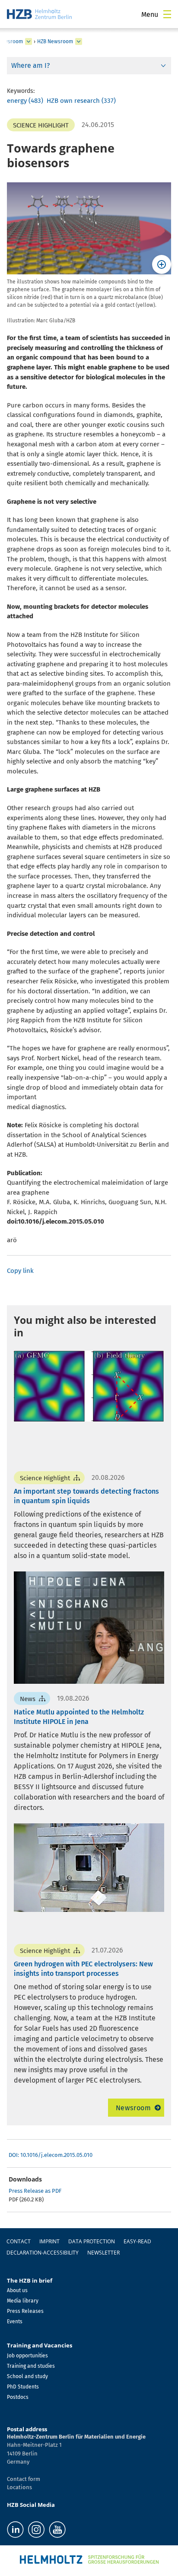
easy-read (137, 2241)
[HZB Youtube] (57, 2530)
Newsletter (103, 2253)
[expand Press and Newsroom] (29, 41)
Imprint (49, 2241)
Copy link (20, 1271)
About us (17, 2290)
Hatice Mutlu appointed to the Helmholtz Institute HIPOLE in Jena (79, 1717)
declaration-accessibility (43, 2253)
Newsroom (133, 2108)
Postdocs (18, 2397)
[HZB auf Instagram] (36, 2530)
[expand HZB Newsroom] (79, 41)
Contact (19, 2241)
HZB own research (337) (81, 101)
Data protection (92, 2241)
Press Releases (25, 2311)
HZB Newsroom (55, 41)
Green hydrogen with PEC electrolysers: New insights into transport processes (83, 1969)
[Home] (39, 14)
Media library (23, 2301)
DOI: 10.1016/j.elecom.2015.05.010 (51, 2155)
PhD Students (23, 2387)
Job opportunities (27, 2356)
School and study (27, 2376)
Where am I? (30, 65)
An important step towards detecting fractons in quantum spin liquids (86, 1496)
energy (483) (25, 101)
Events (15, 2322)
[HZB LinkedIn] (15, 2530)
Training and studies (31, 2366)
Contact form (24, 2479)
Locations (19, 2487)
